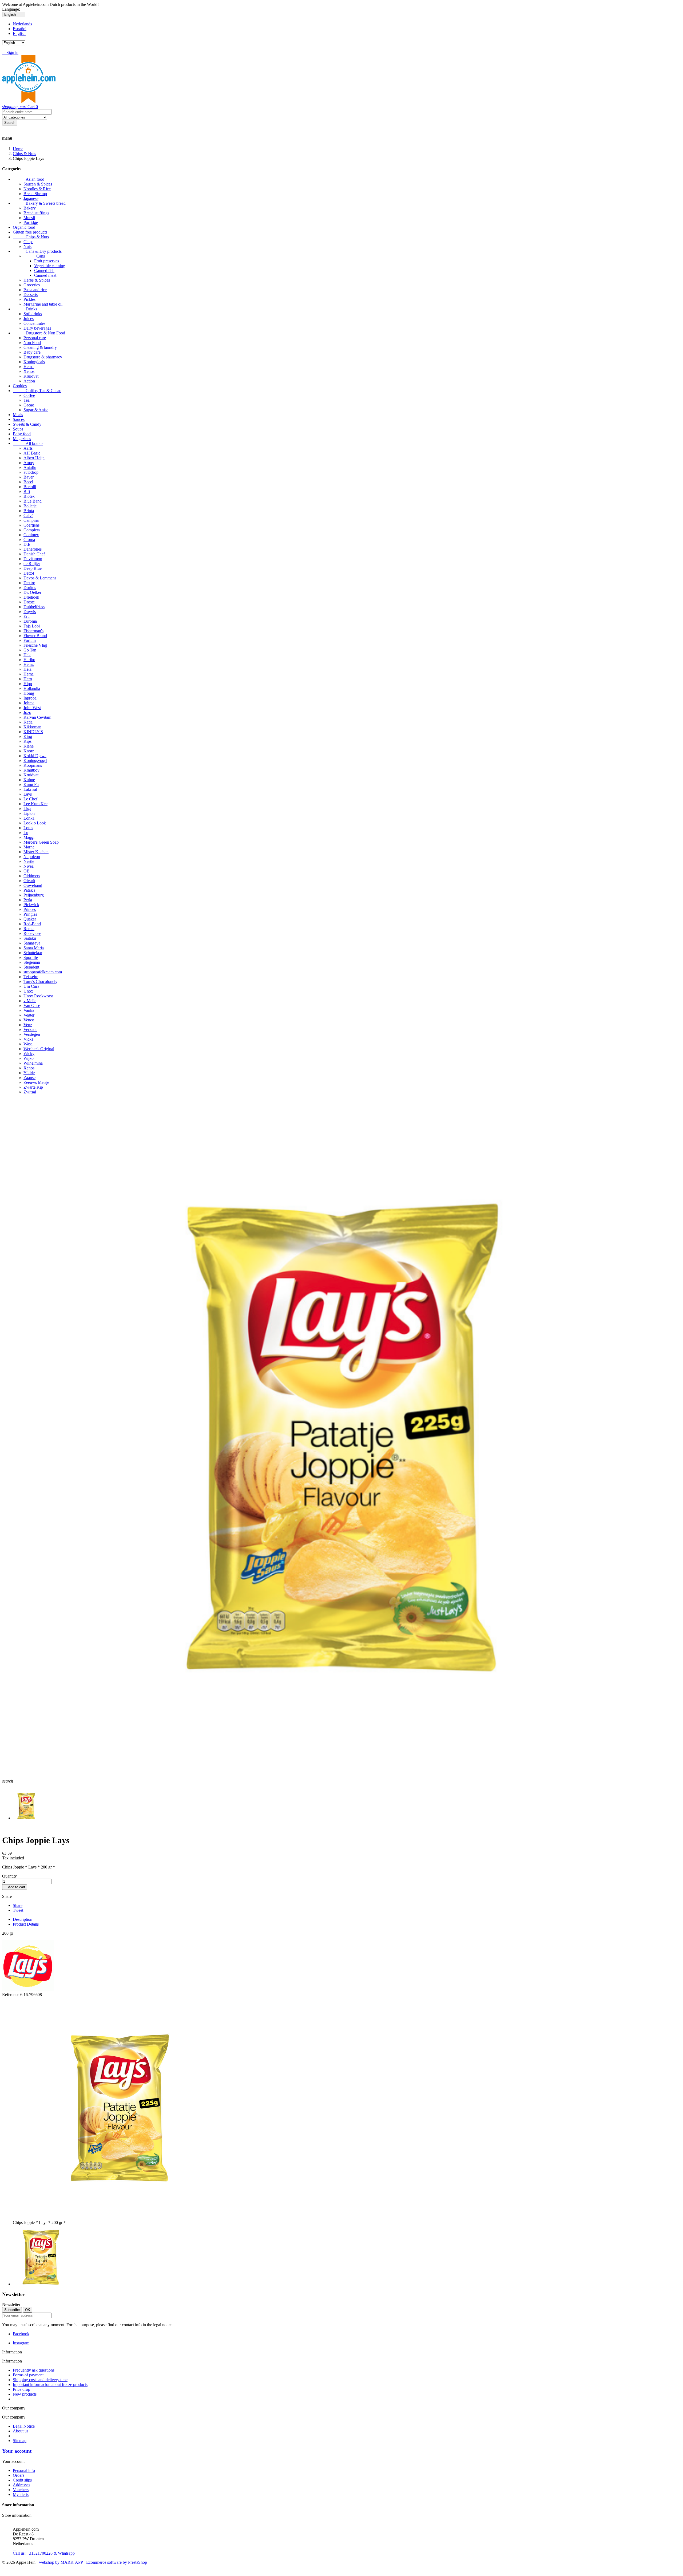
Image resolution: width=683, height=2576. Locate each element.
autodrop (31, 472)
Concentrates (34, 323)
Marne (29, 847)
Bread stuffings (36, 213)
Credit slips (22, 2480)
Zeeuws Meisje (36, 1082)
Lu (26, 833)
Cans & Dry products (37, 251)
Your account (17, 2451)
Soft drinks (33, 314)
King (28, 736)
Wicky (29, 1054)
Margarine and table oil (43, 304)
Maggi (29, 837)
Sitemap (20, 2441)
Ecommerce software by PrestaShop (117, 2562)
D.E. (27, 544)
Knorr (29, 751)
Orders (19, 2475)
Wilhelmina (33, 1063)
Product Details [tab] (26, 1924)
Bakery (30, 208)
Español (20, 29)
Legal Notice (24, 2426)
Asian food (29, 179)
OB (27, 871)
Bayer (29, 477)
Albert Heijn (34, 458)
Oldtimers (32, 876)
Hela (27, 669)
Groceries (32, 285)
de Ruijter (32, 564)
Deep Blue (33, 568)
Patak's (29, 890)
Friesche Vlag (35, 645)
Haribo (29, 660)
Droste (29, 602)
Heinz (29, 664)
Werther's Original (39, 1049)
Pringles (30, 914)
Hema (29, 367)
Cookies (20, 386)
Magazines (22, 439)
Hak (27, 655)
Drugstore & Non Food (39, 333)
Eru (27, 616)
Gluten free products (30, 232)
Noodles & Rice (37, 189)
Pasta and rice (35, 290)
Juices (29, 319)
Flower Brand (35, 636)
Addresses (21, 2485)
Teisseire (31, 977)
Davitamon (33, 559)
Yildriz (29, 1073)
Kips (27, 741)
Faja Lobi (32, 626)
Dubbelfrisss (34, 607)
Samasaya (32, 943)
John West (32, 708)
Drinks (25, 309)
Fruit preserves (47, 261)
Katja (28, 722)
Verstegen (32, 1034)
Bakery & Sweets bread (39, 203)
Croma (29, 540)
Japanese (31, 198)
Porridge (31, 222)
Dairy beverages (37, 328)
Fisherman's (33, 631)
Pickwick (31, 905)
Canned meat (45, 275)
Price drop (21, 2389)
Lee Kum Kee (35, 804)
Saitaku (30, 938)
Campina (31, 520)
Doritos (30, 588)
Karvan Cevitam (37, 717)
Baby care (32, 352)
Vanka (29, 1010)
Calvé (28, 515)
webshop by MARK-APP (61, 2562)
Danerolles (33, 549)
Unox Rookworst (38, 996)
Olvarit (29, 881)
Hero (28, 679)
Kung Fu (31, 785)
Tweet (18, 1910)
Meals (18, 415)
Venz (28, 1025)
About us (21, 2431)
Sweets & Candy (27, 424)
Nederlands (22, 24)
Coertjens (31, 525)
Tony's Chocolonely (40, 981)
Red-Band (32, 924)
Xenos (29, 371)
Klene (29, 746)
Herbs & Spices (37, 280)
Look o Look (35, 823)
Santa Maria (34, 948)
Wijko (29, 1058)
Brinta (29, 511)
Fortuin (30, 640)
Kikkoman (32, 727)
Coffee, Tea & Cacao (37, 391)
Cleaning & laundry (40, 347)
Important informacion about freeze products (50, 2385)
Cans (34, 256)
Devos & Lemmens (40, 578)
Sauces (19, 419)
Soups (18, 429)
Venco (29, 1020)
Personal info (24, 2470)
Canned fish (44, 270)
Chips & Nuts (31, 237)
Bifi (27, 491)
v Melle (30, 1001)
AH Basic (32, 453)
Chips (28, 242)
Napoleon (32, 857)
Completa (32, 530)
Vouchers (21, 2490)
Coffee (29, 395)
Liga (27, 809)
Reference (11, 1995)
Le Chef (30, 799)
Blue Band (33, 501)
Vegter (29, 1015)
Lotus (28, 828)
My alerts (21, 2494)
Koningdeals (34, 362)
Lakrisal (30, 789)
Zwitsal (30, 1092)
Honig (29, 693)
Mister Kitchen (36, 852)
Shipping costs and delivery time (40, 2380)
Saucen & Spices (38, 184)
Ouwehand (33, 885)
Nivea (29, 866)
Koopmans (33, 765)
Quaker (30, 919)
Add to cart (15, 1887)
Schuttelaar (33, 953)
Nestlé (29, 861)
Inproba (30, 698)
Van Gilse (32, 1005)
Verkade (30, 1030)
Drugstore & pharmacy (43, 357)
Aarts (28, 448)
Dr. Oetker (32, 592)
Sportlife (31, 957)
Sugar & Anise (36, 410)
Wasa (28, 1044)
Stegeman (32, 962)
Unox (28, 991)
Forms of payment (28, 2375)
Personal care (35, 338)
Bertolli (30, 487)
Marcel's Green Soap (41, 842)
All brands (28, 443)
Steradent (31, 967)
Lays (28, 794)
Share (18, 1905)
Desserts (31, 295)
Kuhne (29, 780)
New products (25, 2394)
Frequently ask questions (34, 2370)
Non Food (32, 343)
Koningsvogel (35, 760)
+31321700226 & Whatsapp (44, 2551)
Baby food (22, 434)
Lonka (29, 818)
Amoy (29, 463)
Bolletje (30, 506)
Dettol (29, 573)
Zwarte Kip (33, 1087)
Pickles (29, 299)
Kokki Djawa (35, 756)
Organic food (24, 227)
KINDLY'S (33, 732)
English (19, 33)
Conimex (31, 535)
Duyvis (30, 612)
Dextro (29, 583)
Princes (30, 909)
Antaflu (30, 467)
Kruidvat (31, 376)
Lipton (29, 813)
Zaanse (29, 1078)
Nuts (27, 246)
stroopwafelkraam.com (43, 972)
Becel (28, 482)
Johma (29, 703)
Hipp (28, 684)
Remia (29, 929)
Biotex (29, 496)
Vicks (28, 1039)
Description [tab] (23, 1919)
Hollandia (32, 688)
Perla (28, 900)
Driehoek (31, 597)
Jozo (27, 712)
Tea (27, 400)
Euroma (30, 621)
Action (29, 381)
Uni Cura (31, 986)
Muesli (29, 218)
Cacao (29, 405)
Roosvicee (32, 933)
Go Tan (30, 650)
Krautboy (31, 770)
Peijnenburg (34, 895)
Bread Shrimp (35, 194)
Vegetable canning (50, 266)
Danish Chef (34, 554)
